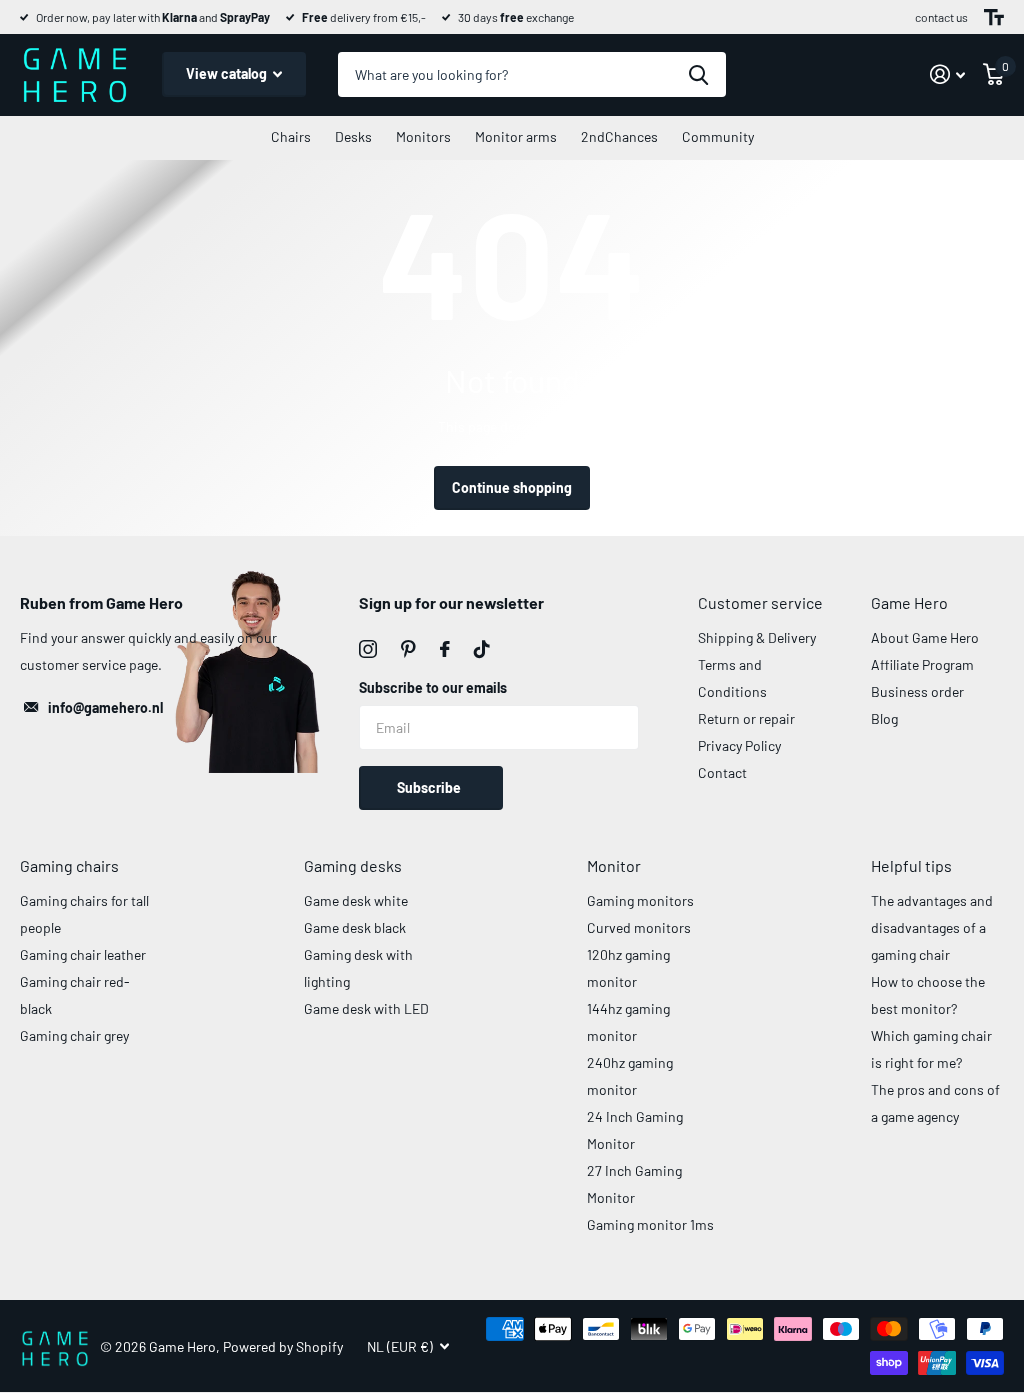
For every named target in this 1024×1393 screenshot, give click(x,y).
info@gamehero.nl (105, 707)
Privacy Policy (739, 745)
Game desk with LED (366, 1008)
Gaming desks (353, 865)
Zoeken (698, 74)
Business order (917, 691)
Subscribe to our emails (433, 687)
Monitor (614, 865)
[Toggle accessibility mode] (994, 17)
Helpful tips (911, 865)
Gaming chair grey (74, 1035)
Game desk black (355, 927)
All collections (291, 138)
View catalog (228, 73)
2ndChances (619, 136)
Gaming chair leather (83, 954)
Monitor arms (516, 136)
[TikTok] (482, 649)
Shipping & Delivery (757, 637)
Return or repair (746, 718)
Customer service (760, 602)
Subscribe (430, 787)
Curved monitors (639, 927)
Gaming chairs (69, 865)
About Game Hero (925, 637)
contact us (941, 17)
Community (718, 136)
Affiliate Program (922, 664)
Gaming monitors (640, 900)
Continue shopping (512, 487)
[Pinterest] (408, 649)
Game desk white (356, 900)
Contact (722, 772)
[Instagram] (368, 649)
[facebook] (445, 649)
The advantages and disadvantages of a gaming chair (932, 927)
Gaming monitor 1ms (650, 1224)
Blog (884, 718)
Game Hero (909, 602)
